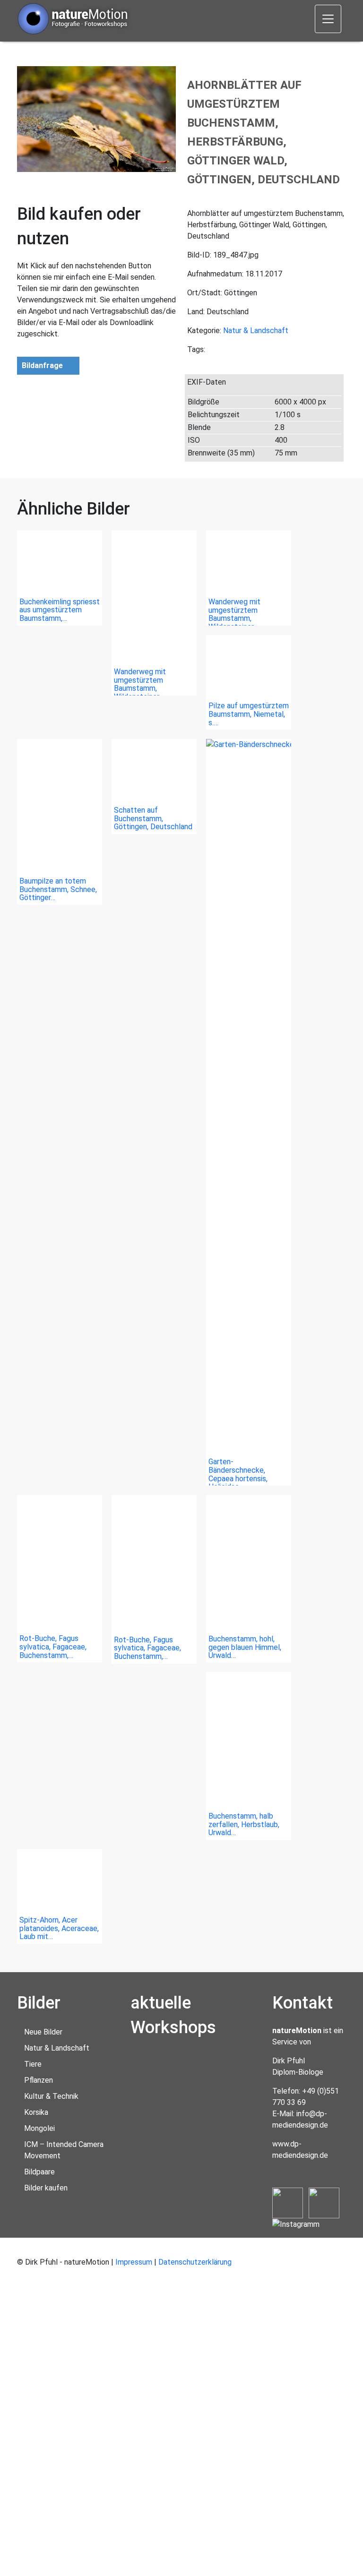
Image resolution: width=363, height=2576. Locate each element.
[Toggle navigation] (328, 19)
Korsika (36, 2112)
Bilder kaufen (46, 2188)
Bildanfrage (42, 365)
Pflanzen (39, 2080)
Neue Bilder (43, 2032)
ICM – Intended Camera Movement (64, 2150)
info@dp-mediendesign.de (300, 2119)
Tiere (33, 2064)
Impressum (134, 2262)
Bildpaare (39, 2172)
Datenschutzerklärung (195, 2262)
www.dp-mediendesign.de (300, 2150)
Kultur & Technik (51, 2096)
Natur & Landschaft (256, 331)
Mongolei (39, 2128)
